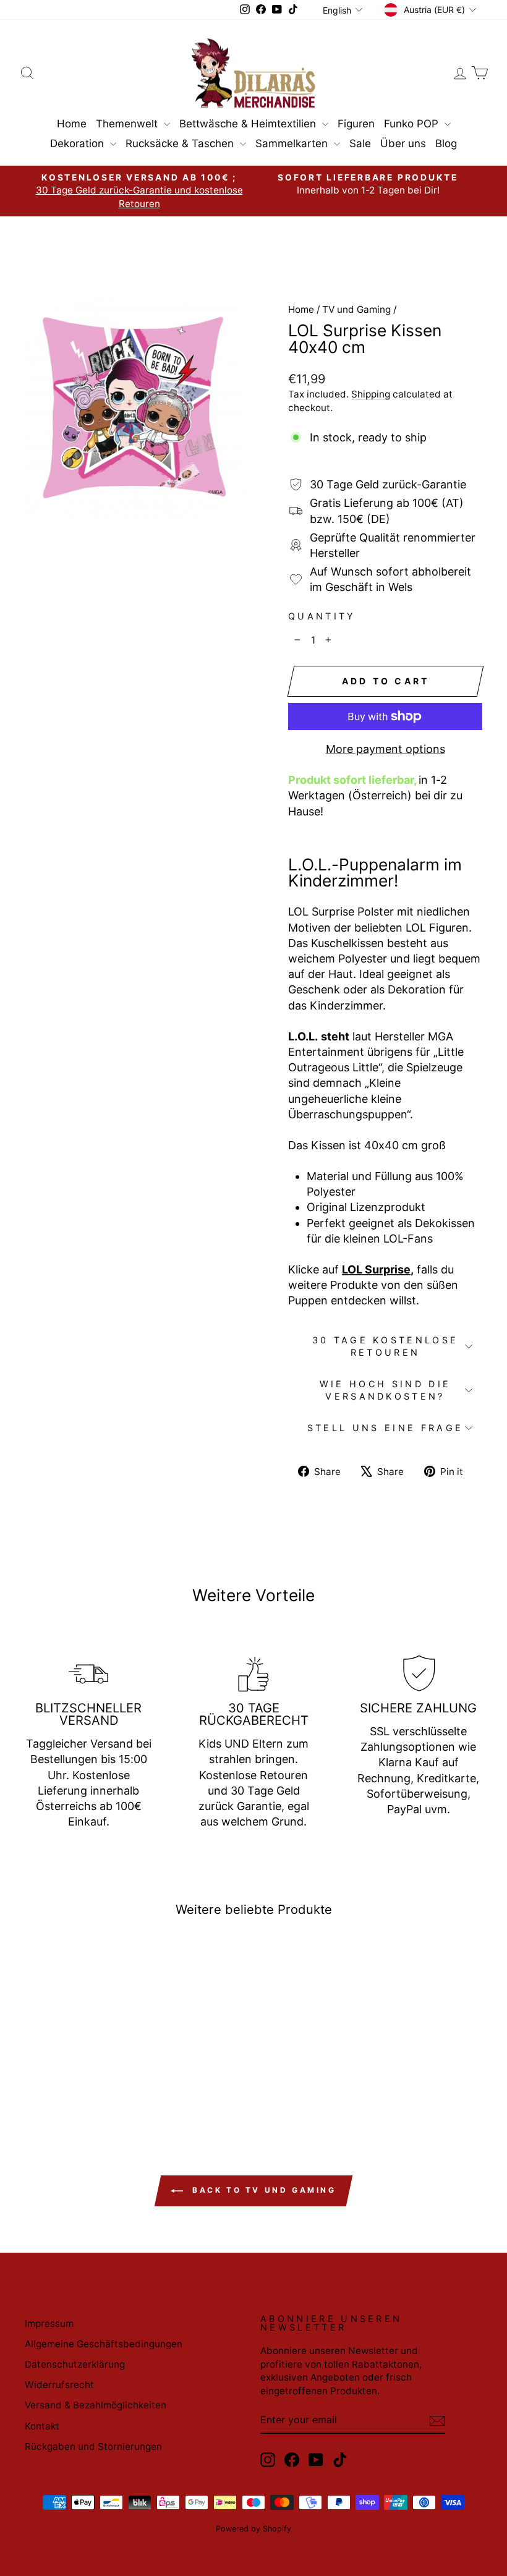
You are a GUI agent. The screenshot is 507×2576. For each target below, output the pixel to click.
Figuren (356, 124)
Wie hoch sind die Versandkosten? (385, 1390)
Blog (446, 143)
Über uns (403, 143)
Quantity (322, 616)
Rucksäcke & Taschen (181, 143)
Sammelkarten (293, 143)
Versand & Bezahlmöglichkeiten (96, 2405)
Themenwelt (128, 124)
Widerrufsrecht (59, 2385)
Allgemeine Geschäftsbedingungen (104, 2344)
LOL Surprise (376, 1269)
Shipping (371, 394)
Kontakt (42, 2426)
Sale (360, 143)
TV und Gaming (356, 309)
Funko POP (413, 124)
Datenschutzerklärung (75, 2364)
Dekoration (79, 143)
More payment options (386, 749)
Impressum (49, 2323)
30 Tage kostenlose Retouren (386, 1346)
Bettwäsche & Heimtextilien (249, 124)
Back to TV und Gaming (262, 2190)
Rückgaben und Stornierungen (93, 2446)
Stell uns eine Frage (385, 1428)
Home (72, 124)
